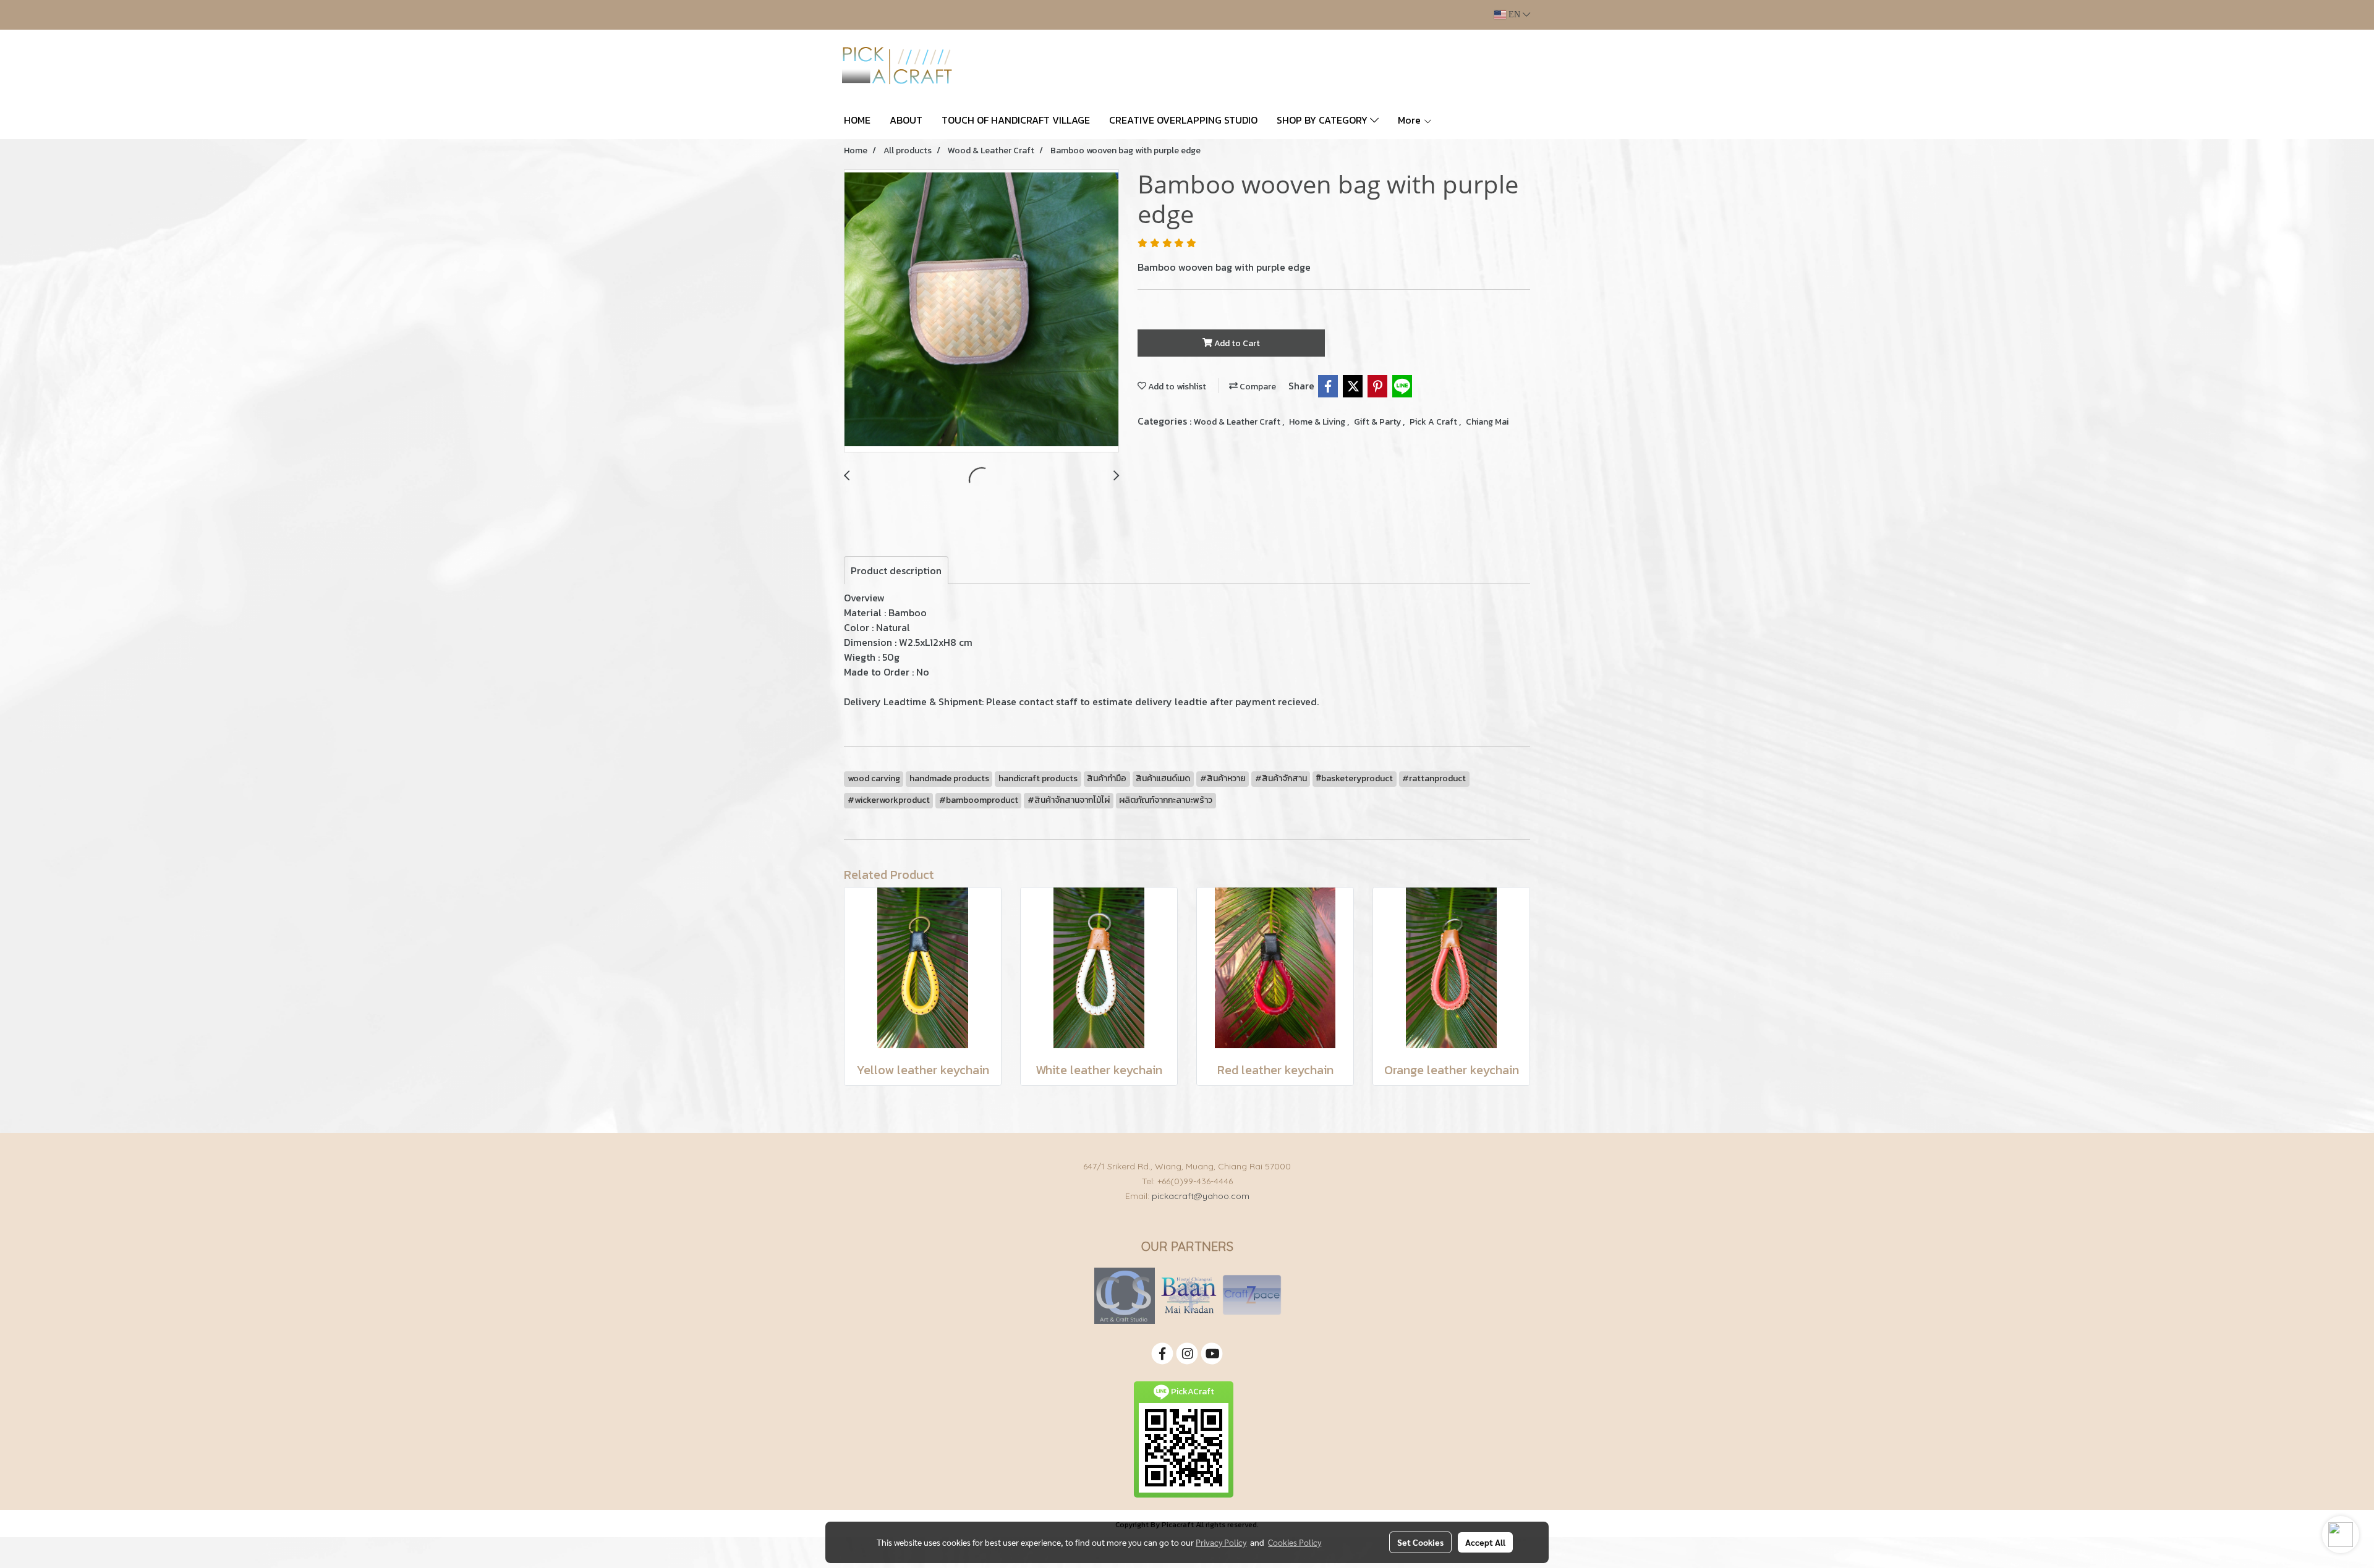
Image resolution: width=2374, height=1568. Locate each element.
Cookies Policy (1295, 1542)
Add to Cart (1236, 343)
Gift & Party (1378, 422)
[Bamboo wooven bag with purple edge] (981, 311)
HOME (857, 120)
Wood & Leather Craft (1238, 422)
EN (1514, 15)
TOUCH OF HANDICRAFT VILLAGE (1016, 120)
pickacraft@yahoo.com (1201, 1196)
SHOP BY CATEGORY (1323, 120)
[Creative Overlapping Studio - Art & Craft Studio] (1125, 1295)
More (1410, 120)
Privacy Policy (1221, 1542)
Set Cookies (1420, 1542)
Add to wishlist (1176, 387)
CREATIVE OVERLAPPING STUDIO (1183, 120)
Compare (1257, 387)
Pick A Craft (1434, 422)
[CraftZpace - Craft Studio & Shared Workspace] (1252, 1295)
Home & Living (1318, 422)
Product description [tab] (896, 570)
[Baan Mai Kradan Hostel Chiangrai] (1189, 1295)
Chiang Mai (1487, 422)
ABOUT (906, 120)
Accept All (1485, 1542)
